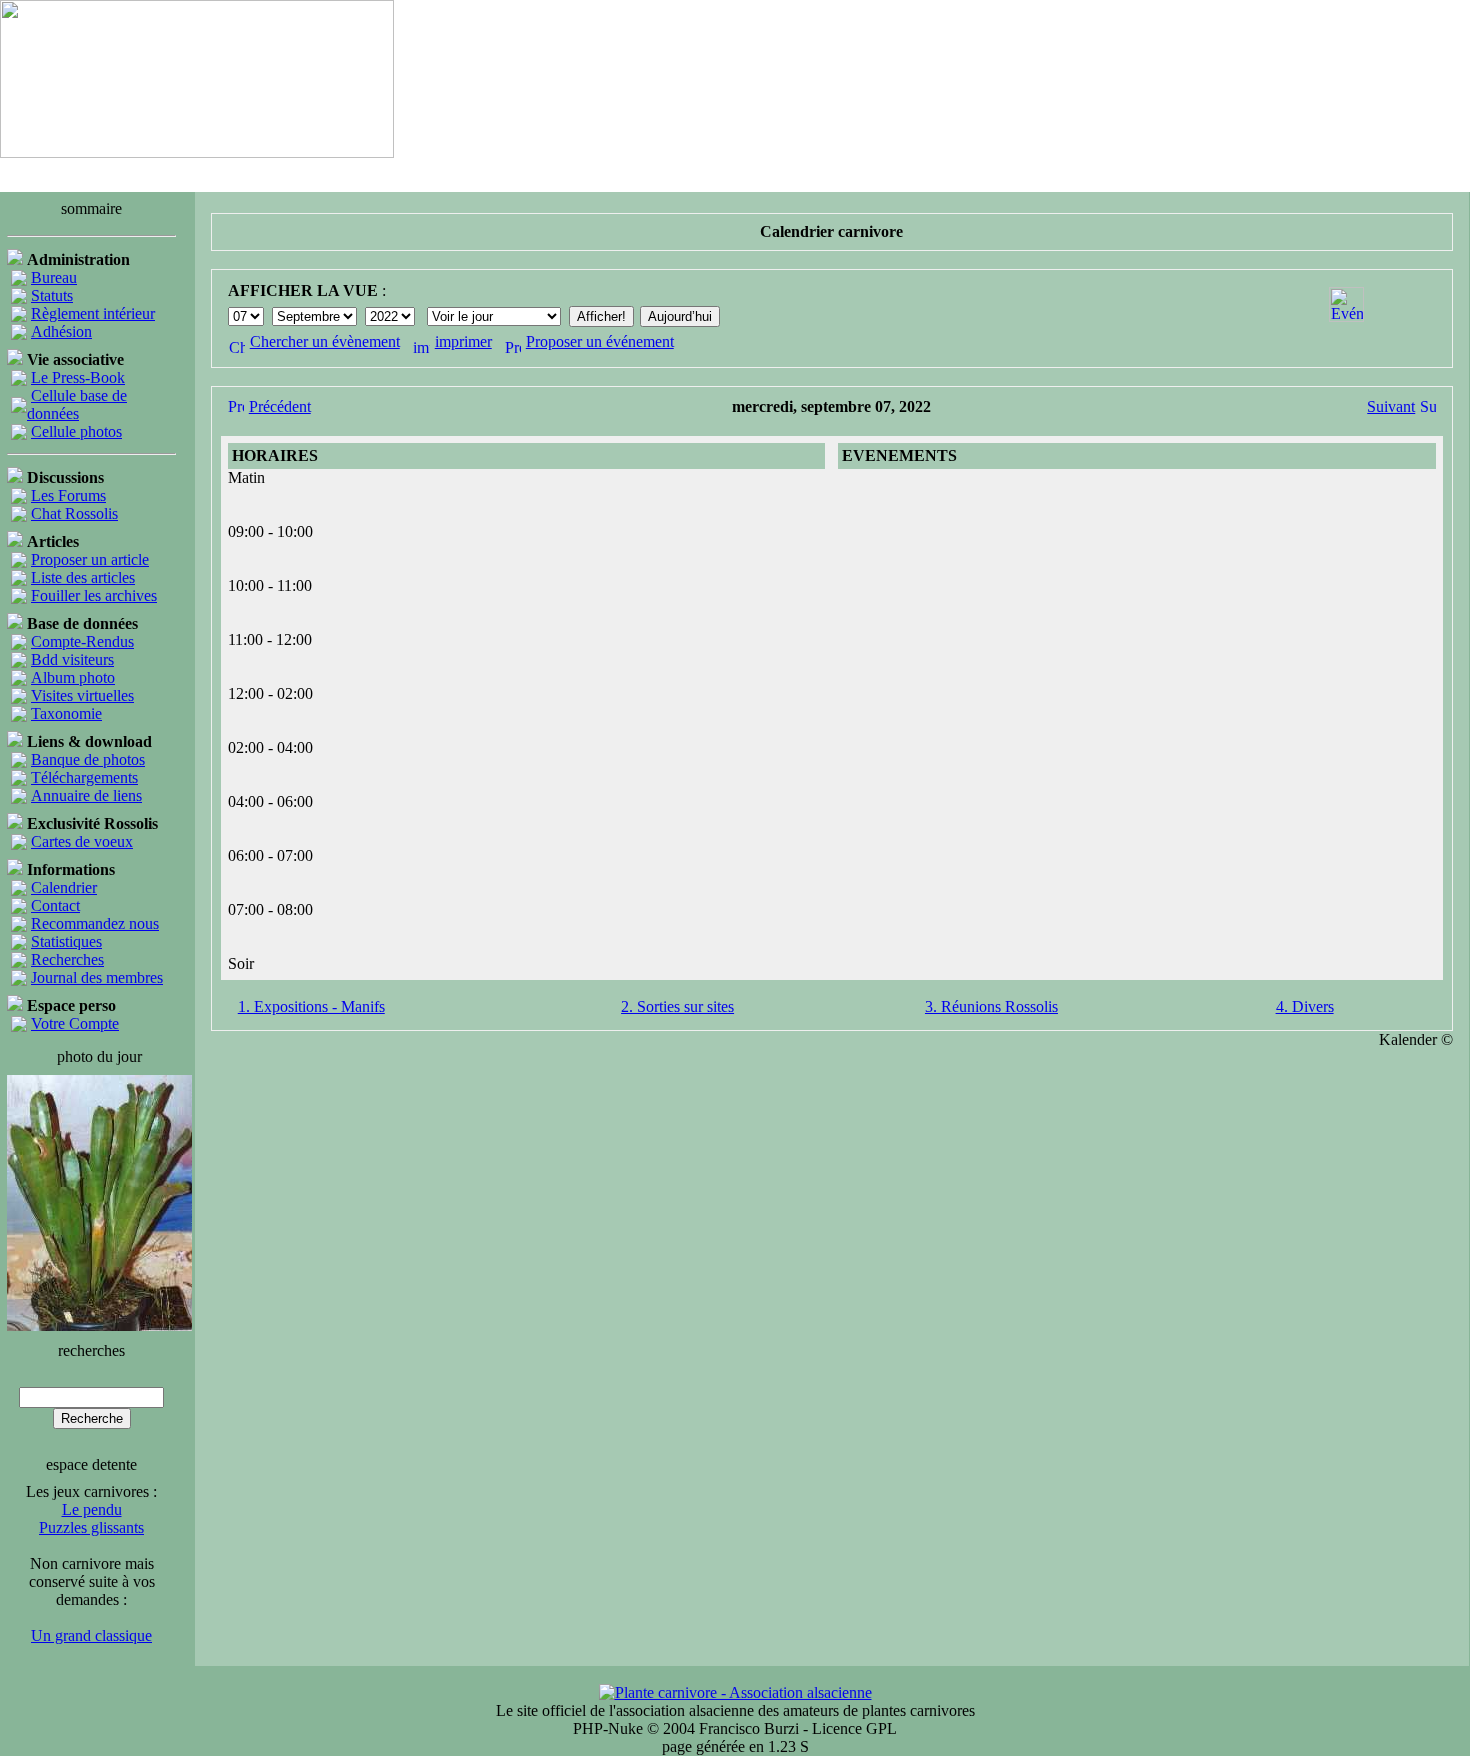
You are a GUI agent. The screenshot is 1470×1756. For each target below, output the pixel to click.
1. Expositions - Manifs (311, 1006)
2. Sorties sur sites (677, 1006)
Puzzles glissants (91, 1527)
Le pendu (92, 1509)
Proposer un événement (600, 341)
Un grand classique (91, 1635)
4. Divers (1305, 1006)
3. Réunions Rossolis (991, 1006)
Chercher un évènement (325, 341)
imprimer (463, 341)
